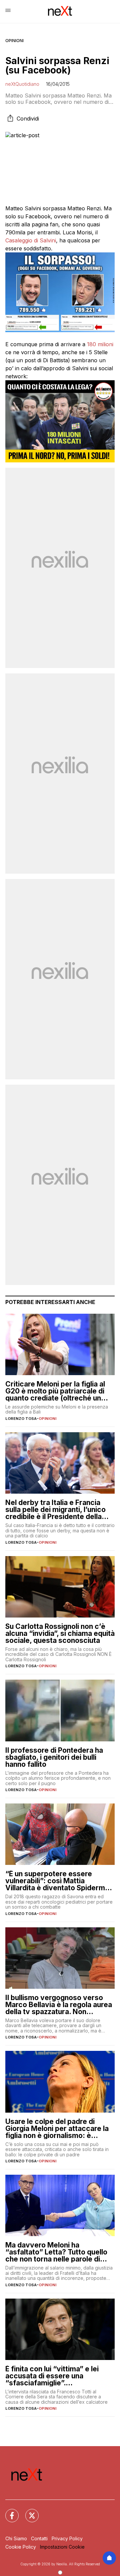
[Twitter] (28, 2512)
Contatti (39, 2538)
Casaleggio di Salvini (31, 240)
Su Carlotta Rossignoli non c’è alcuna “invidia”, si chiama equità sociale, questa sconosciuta (60, 1633)
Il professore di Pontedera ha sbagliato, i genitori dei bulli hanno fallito (54, 1757)
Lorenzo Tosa (21, 1419)
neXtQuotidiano (22, 84)
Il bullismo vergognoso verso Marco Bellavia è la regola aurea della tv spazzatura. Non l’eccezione (59, 2005)
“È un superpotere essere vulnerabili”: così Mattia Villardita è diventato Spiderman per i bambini (59, 1881)
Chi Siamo (16, 2538)
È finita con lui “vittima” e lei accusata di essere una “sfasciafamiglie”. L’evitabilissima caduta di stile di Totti (59, 2376)
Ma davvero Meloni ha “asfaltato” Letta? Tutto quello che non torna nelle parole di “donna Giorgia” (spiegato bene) (59, 2252)
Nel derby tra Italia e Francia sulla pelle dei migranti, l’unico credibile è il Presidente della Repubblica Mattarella (55, 1510)
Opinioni (14, 41)
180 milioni (100, 344)
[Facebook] (8, 2512)
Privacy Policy (67, 2538)
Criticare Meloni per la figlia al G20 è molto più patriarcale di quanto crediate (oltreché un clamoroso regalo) (55, 1391)
